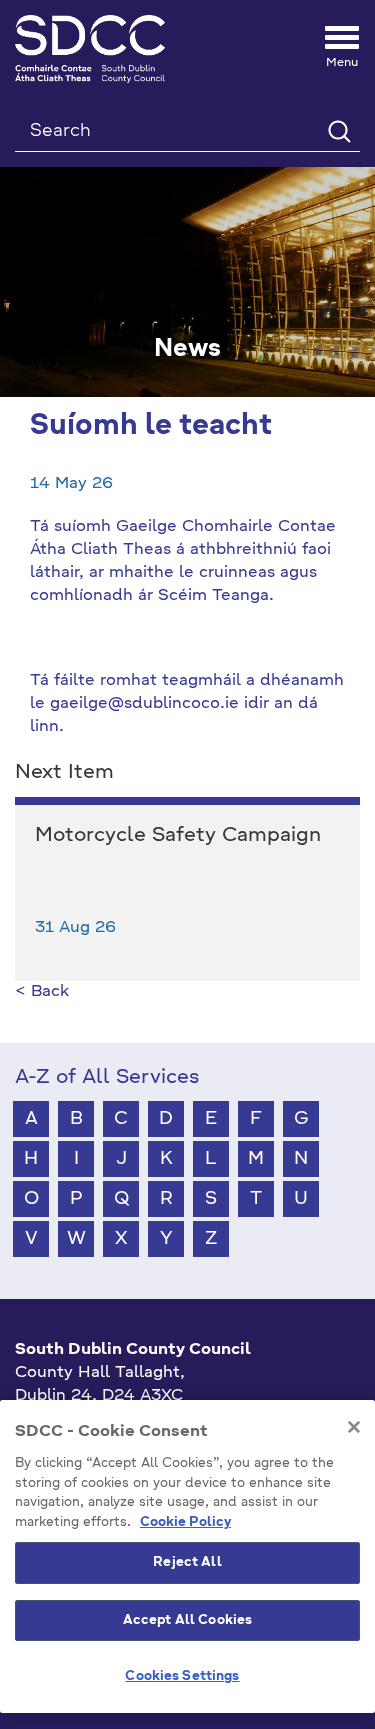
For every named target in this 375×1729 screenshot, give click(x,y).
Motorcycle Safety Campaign (178, 836)
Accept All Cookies (187, 1620)
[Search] (338, 130)
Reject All (187, 1562)
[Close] (354, 1427)
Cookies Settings (182, 1676)
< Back (42, 992)
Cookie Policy (185, 1522)
